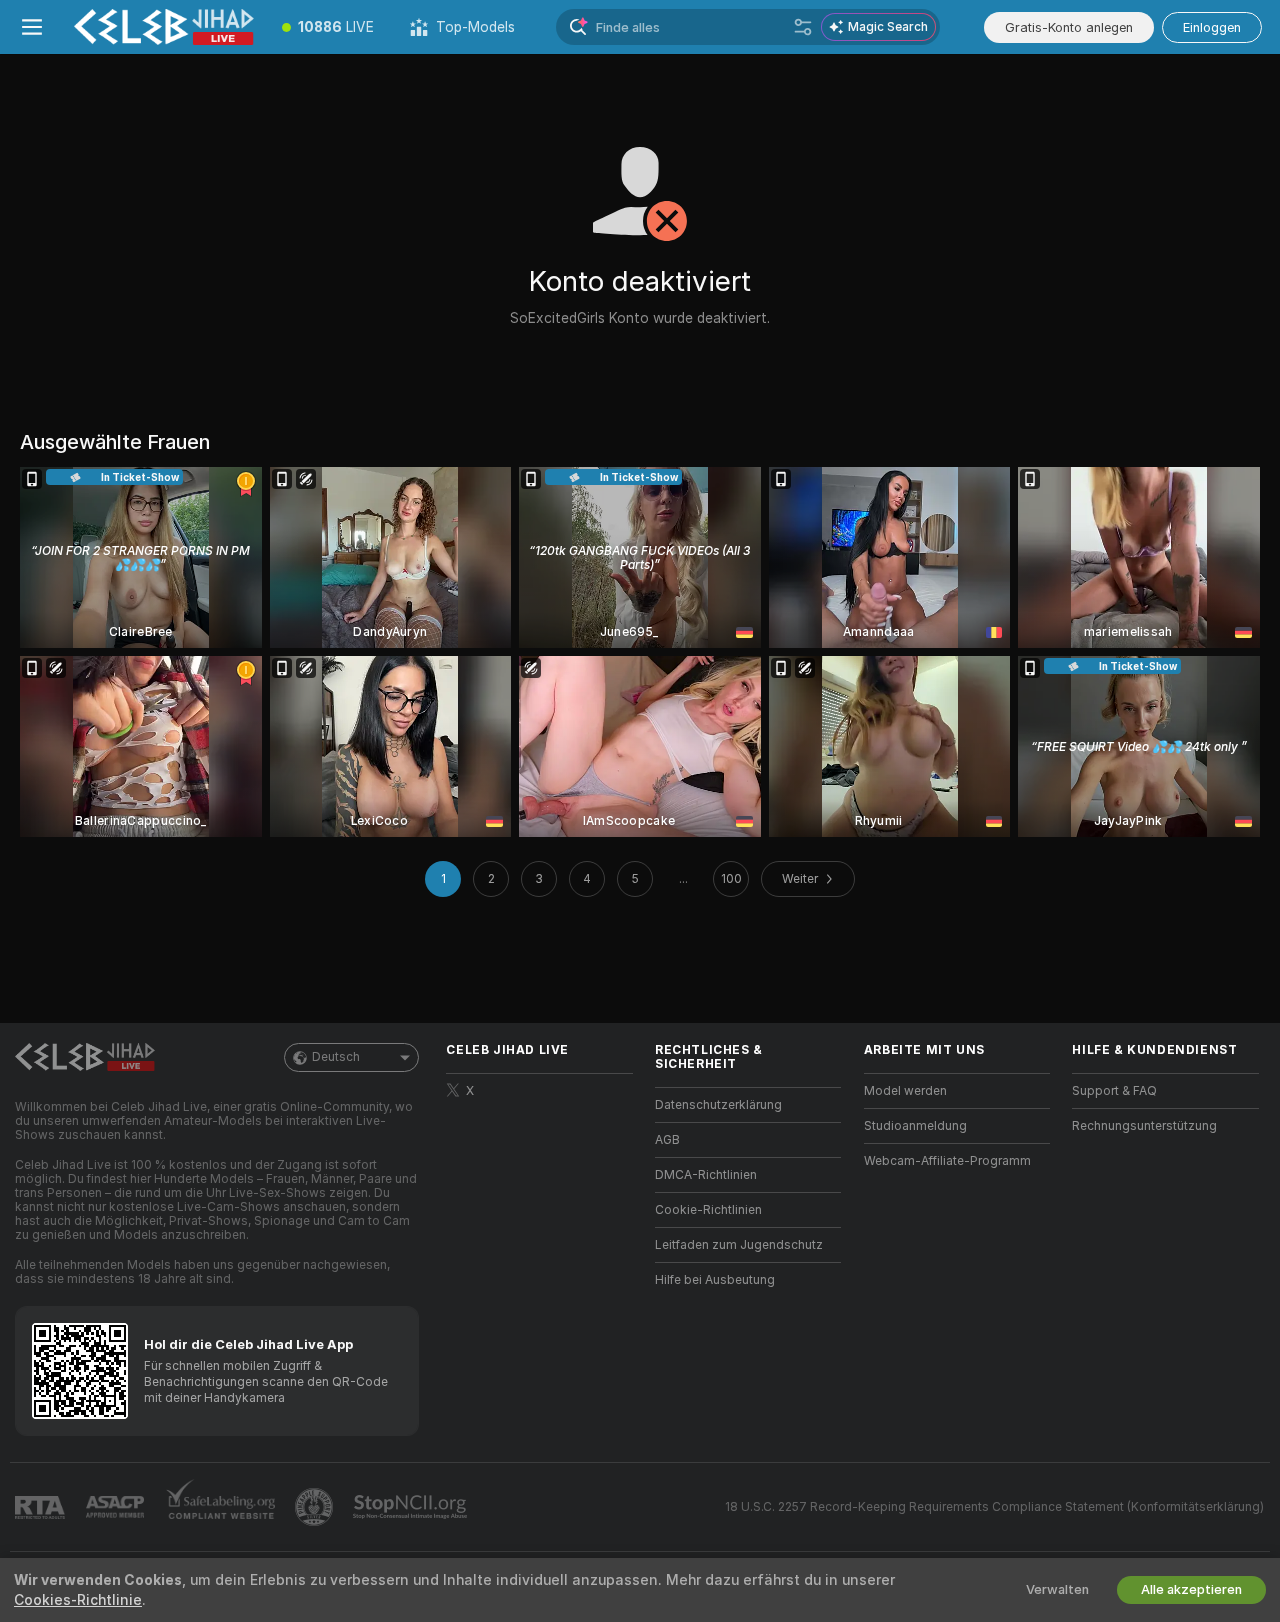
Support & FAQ (1114, 1091)
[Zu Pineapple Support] (316, 1507)
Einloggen (1212, 27)
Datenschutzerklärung (718, 1105)
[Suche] (803, 27)
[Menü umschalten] (32, 27)
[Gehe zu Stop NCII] (412, 1507)
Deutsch (336, 1057)
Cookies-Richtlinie (78, 1600)
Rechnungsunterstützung (1144, 1126)
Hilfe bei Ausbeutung (715, 1280)
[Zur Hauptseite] (164, 27)
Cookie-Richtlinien (708, 1210)
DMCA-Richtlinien (706, 1175)
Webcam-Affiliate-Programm (947, 1161)
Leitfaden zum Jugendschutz (739, 1245)
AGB (667, 1140)
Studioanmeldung (915, 1126)
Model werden (905, 1091)
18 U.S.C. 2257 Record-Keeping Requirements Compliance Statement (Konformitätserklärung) (994, 1507)
